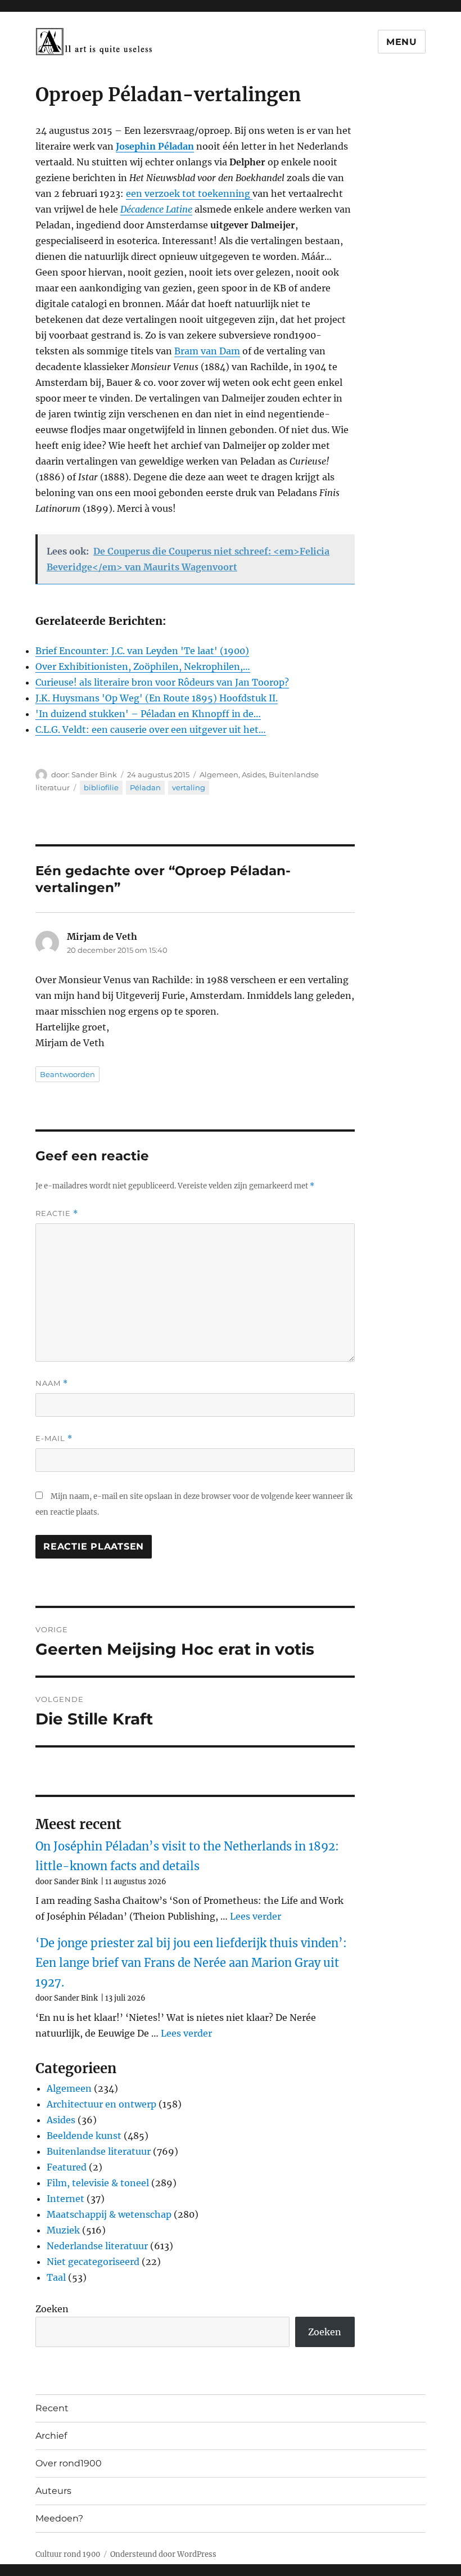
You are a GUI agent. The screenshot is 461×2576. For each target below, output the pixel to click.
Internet (65, 2199)
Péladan (145, 787)
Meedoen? (59, 2518)
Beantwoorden (67, 1074)
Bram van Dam (207, 351)
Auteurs (53, 2491)
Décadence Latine (156, 209)
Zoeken (52, 2309)
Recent (52, 2408)
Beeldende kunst (84, 2136)
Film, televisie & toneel (98, 2183)
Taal (56, 2277)
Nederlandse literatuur (97, 2246)
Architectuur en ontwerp (101, 2104)
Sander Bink (94, 774)
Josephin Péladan (155, 146)
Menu (402, 42)
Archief (51, 2436)
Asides (254, 774)
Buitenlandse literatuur (99, 2151)
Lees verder (256, 1916)
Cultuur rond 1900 (68, 2554)
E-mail (54, 1438)
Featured (67, 2167)
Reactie (57, 1213)
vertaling (189, 787)
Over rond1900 (69, 2463)
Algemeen (219, 774)
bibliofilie (101, 787)
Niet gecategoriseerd (93, 2262)
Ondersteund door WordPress (163, 2554)
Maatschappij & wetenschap (109, 2214)
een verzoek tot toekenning (189, 193)
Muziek (63, 2230)
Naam (52, 1383)
